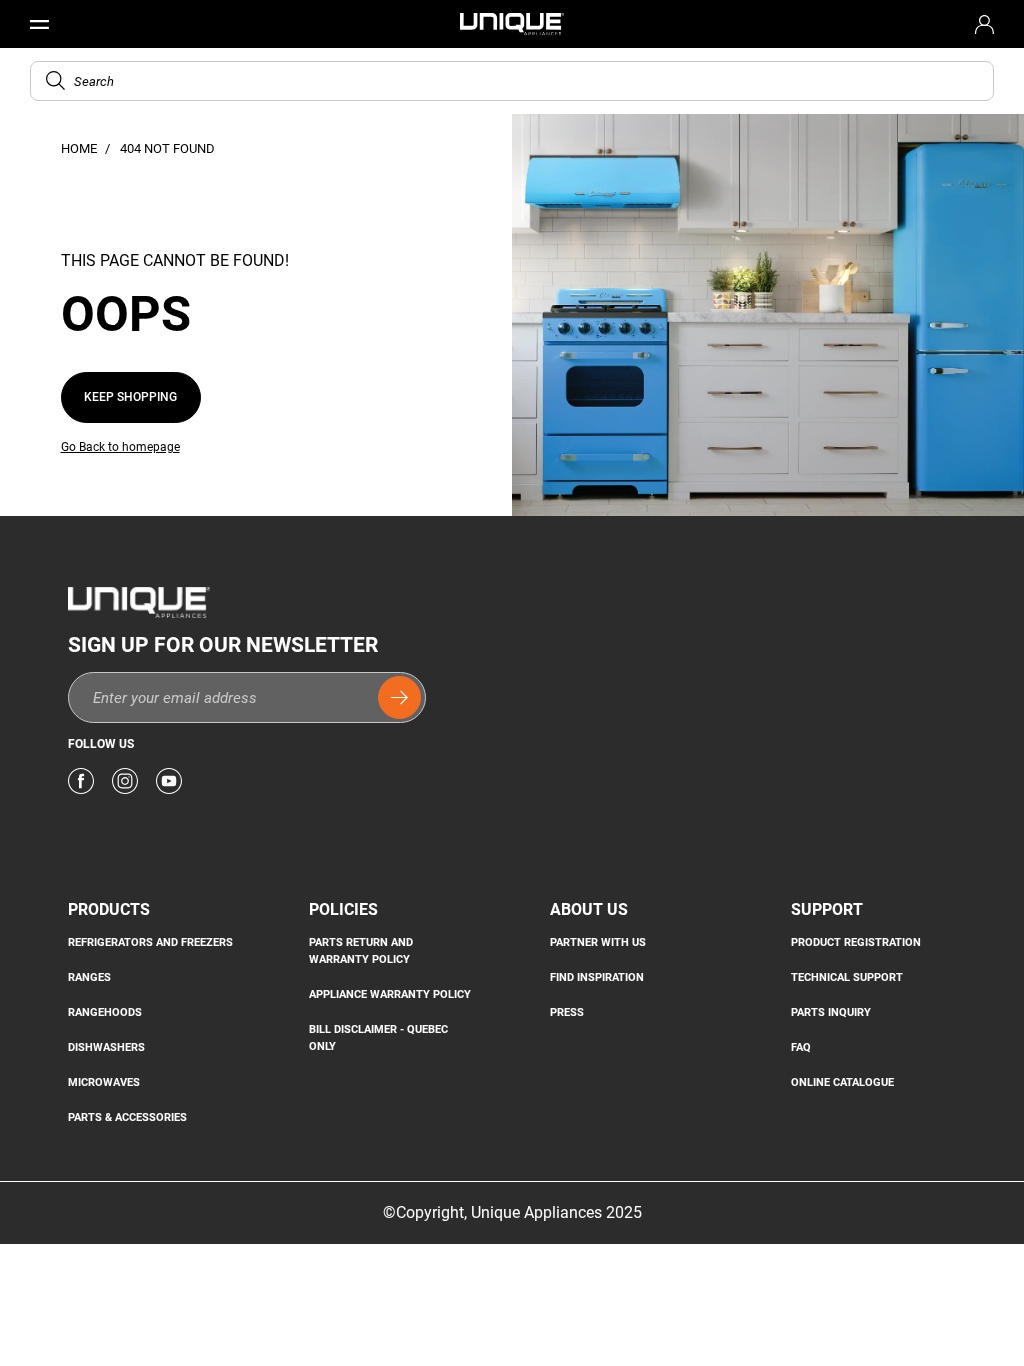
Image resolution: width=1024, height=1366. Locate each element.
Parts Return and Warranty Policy (361, 950)
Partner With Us (598, 942)
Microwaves (104, 1082)
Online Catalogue (842, 1082)
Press (567, 1012)
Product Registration (856, 942)
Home (80, 148)
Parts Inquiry (831, 1012)
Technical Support (847, 977)
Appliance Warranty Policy (390, 994)
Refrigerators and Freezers (150, 942)
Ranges (89, 977)
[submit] (399, 697)
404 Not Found (167, 148)
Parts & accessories (127, 1117)
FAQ (801, 1047)
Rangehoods (105, 1012)
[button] (55, 80)
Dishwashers (106, 1047)
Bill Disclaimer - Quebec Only (378, 1037)
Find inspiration (597, 977)
